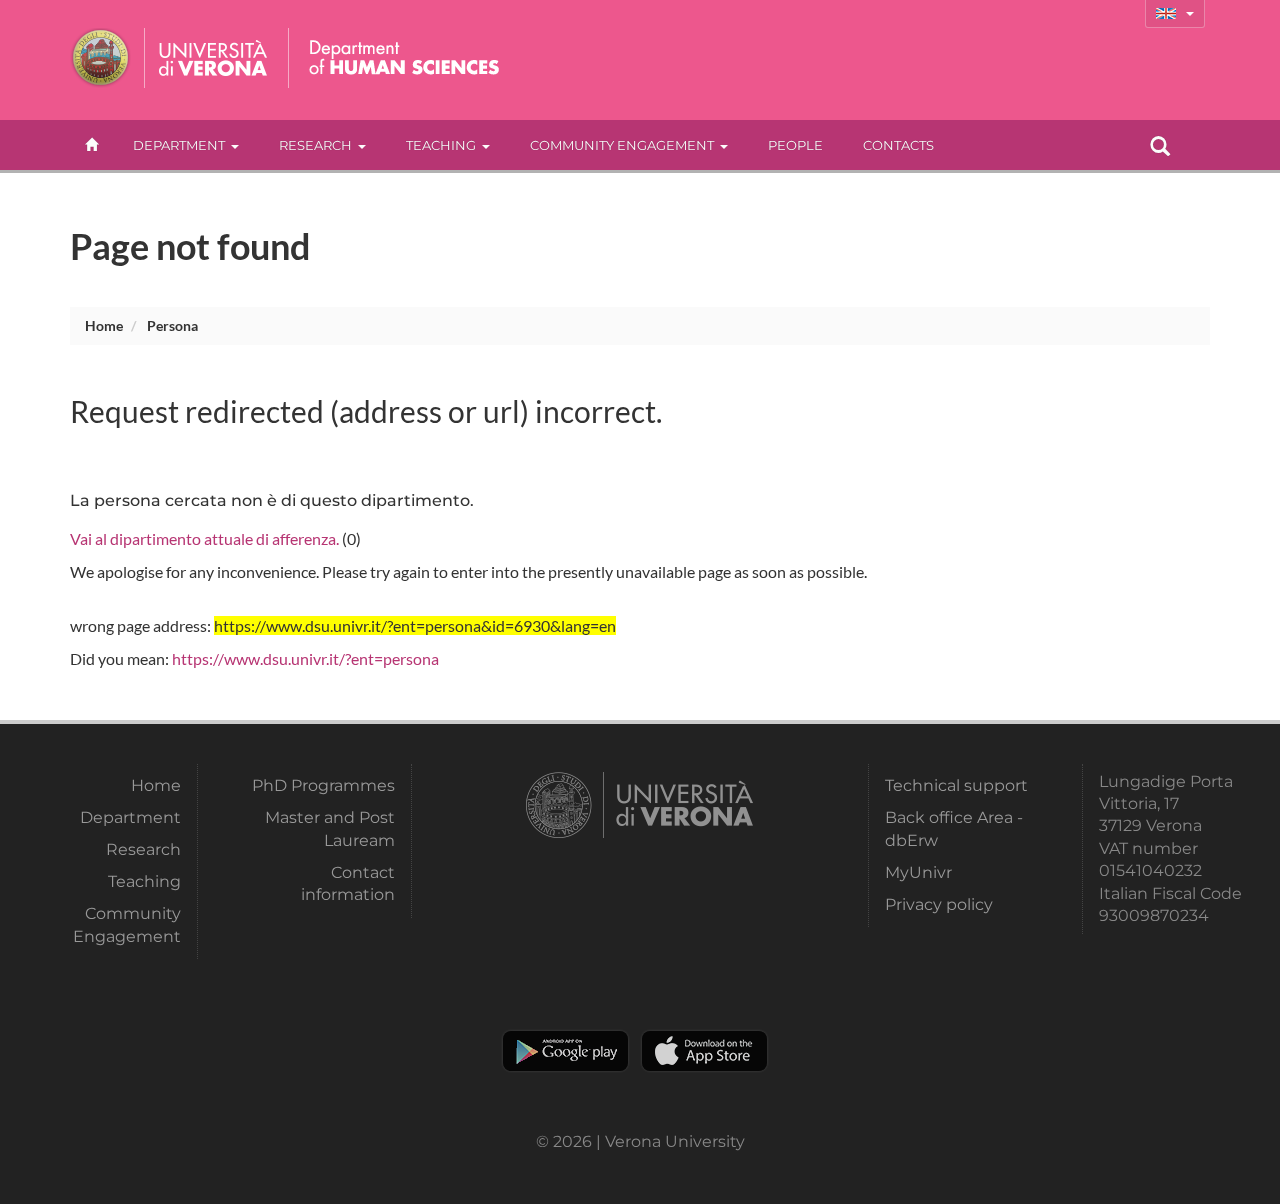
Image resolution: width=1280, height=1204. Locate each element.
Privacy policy (939, 904)
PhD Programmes (323, 785)
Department (179, 145)
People (795, 145)
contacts (898, 145)
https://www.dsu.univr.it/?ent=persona (305, 658)
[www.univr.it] (170, 58)
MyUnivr (918, 872)
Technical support (956, 785)
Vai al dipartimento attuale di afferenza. (204, 538)
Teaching (441, 145)
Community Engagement (622, 145)
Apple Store (704, 1051)
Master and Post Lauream (329, 828)
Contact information (347, 883)
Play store (565, 1051)
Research (315, 145)
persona (172, 325)
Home (104, 325)
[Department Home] (398, 58)
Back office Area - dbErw (954, 828)
